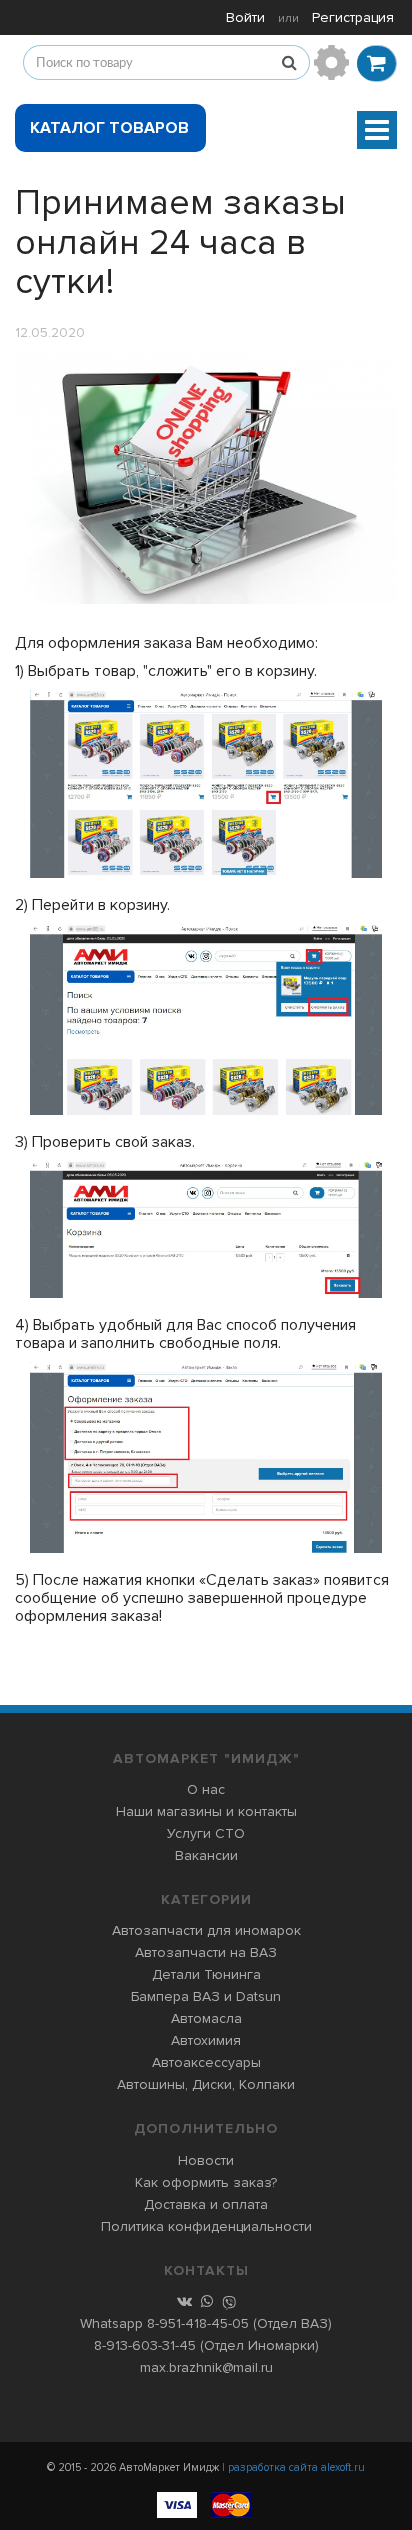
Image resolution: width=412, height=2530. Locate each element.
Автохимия (206, 2040)
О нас (206, 1789)
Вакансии (206, 1855)
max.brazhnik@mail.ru (206, 2367)
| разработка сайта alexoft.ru (293, 2467)
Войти (245, 17)
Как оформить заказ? (206, 2182)
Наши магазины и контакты (206, 1811)
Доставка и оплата (206, 2204)
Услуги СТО (206, 1833)
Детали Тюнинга (206, 1974)
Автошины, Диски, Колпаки (206, 2084)
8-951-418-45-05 (198, 2323)
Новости (206, 2160)
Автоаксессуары (206, 2062)
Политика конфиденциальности (206, 2226)
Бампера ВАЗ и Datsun (206, 1996)
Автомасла (206, 2018)
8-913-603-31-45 (145, 2345)
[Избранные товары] (331, 62)
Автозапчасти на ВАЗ (206, 1952)
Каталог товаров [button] (109, 128)
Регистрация (353, 17)
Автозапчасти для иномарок (206, 1930)
